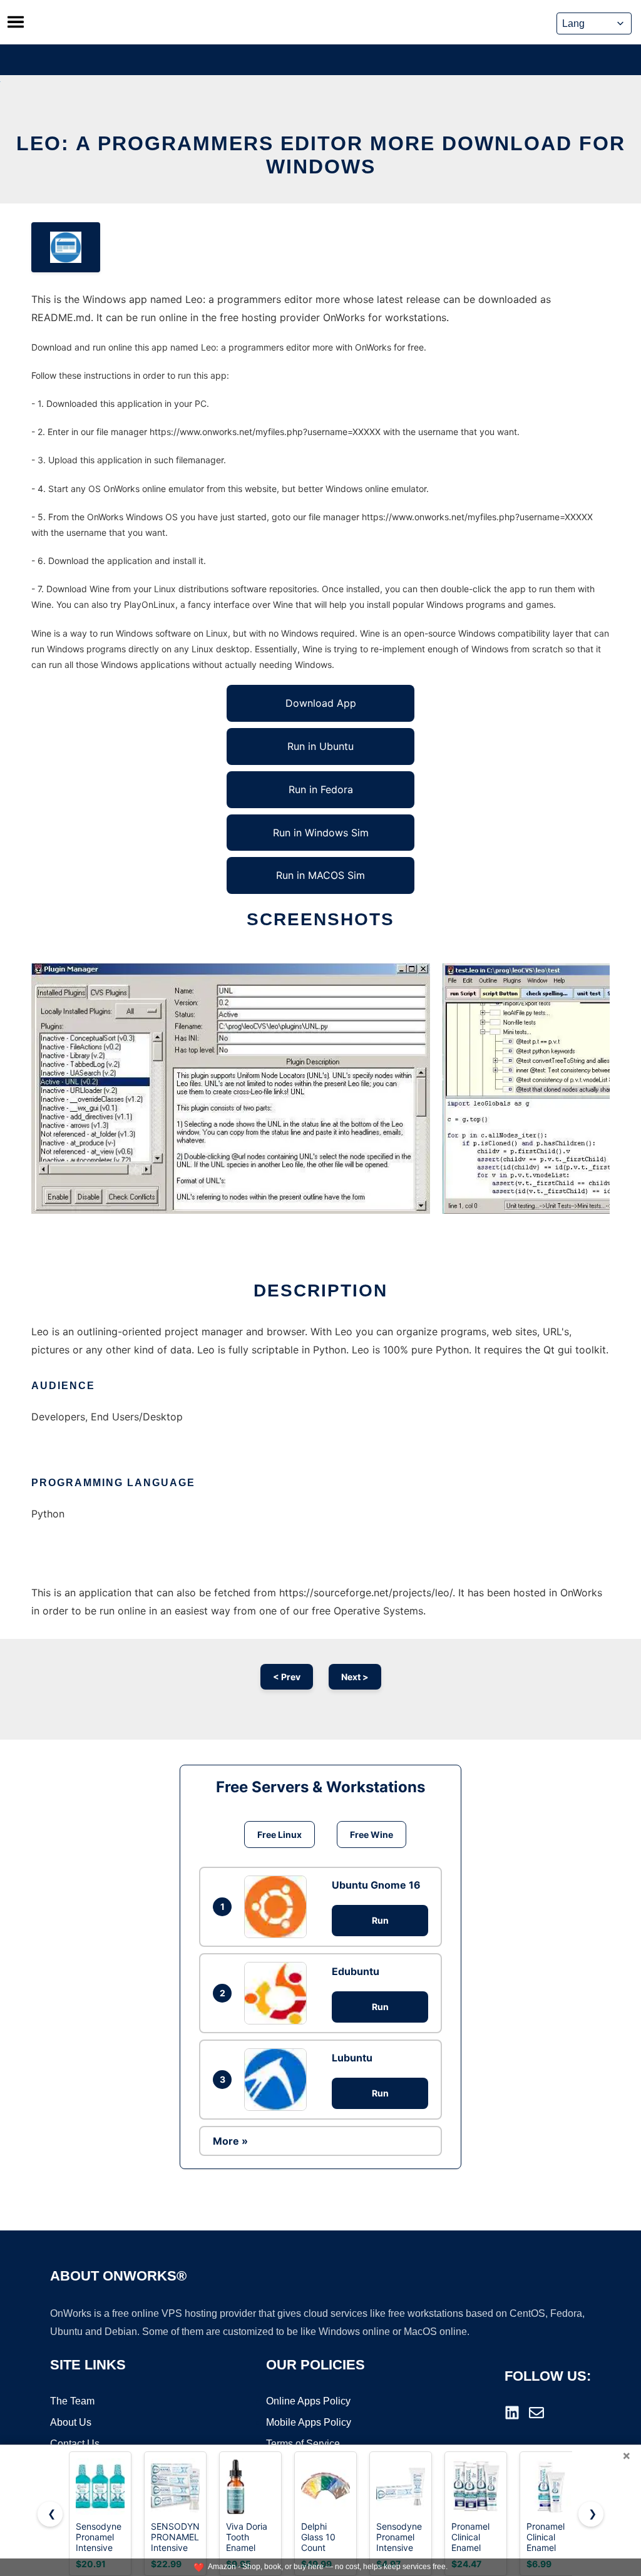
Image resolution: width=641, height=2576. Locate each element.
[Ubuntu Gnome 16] (279, 1907)
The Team (72, 2401)
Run (380, 1920)
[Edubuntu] (279, 1993)
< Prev (287, 1677)
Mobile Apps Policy (309, 2422)
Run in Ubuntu (320, 746)
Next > (355, 1677)
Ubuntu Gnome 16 (376, 1885)
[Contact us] (536, 2413)
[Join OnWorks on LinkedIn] (512, 2413)
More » (230, 2141)
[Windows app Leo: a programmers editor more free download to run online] (66, 247)
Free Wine (372, 1835)
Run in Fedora (321, 789)
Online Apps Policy (308, 2401)
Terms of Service (303, 2444)
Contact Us (75, 2444)
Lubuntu (352, 2058)
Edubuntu (356, 1971)
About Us (71, 2422)
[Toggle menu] (16, 22)
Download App (321, 703)
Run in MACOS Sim (320, 875)
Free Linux (279, 1835)
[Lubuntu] (279, 2080)
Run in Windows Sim (321, 833)
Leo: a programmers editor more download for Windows (321, 155)
